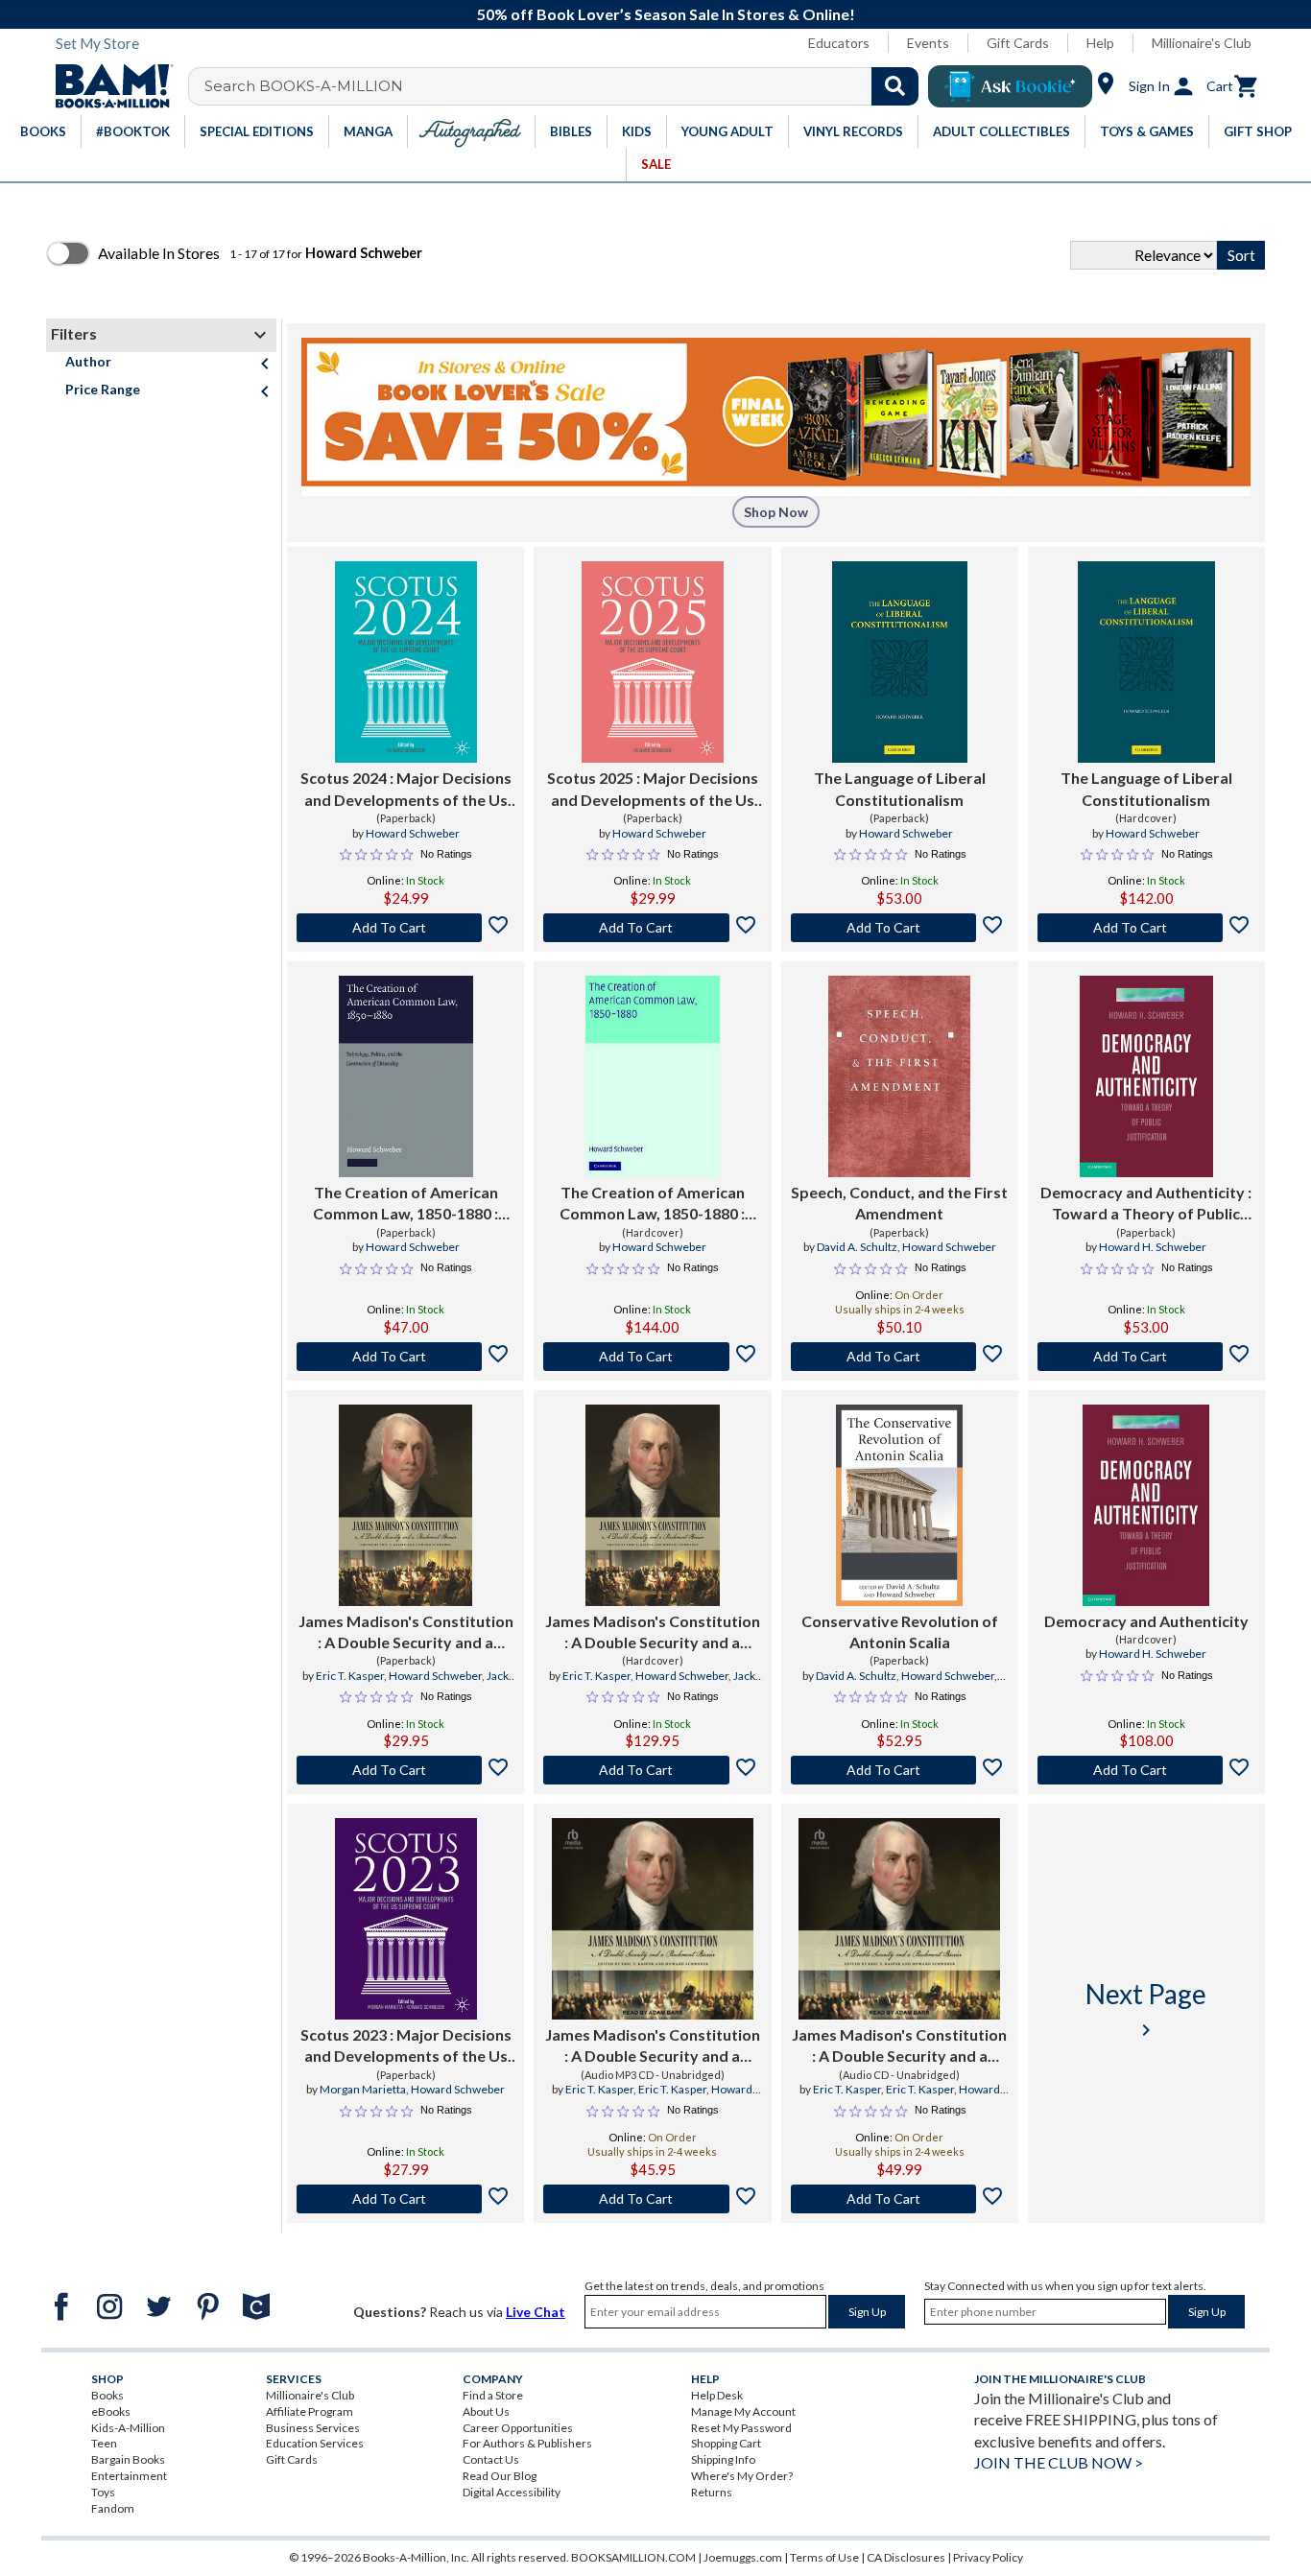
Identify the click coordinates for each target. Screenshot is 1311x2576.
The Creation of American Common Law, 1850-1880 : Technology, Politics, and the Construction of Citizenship (406, 1204)
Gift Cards (1018, 43)
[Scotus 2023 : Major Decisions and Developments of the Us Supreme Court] (406, 1919)
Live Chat (536, 2312)
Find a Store (493, 2395)
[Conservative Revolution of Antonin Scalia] (899, 1505)
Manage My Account (743, 2411)
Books (107, 2395)
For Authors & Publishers (527, 2443)
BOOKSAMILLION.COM (633, 2557)
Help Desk (717, 2395)
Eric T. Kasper (350, 1676)
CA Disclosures (906, 2557)
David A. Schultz (857, 1247)
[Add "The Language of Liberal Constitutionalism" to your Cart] (900, 928)
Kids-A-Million (128, 2428)
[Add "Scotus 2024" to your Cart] (405, 928)
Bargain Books (128, 2459)
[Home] (107, 86)
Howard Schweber (413, 833)
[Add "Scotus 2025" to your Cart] (652, 928)
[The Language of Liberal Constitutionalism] (900, 662)
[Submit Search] (895, 86)
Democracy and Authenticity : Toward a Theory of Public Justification (1146, 1204)
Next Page (1146, 2009)
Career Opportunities (518, 2428)
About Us (486, 2411)
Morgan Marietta (363, 2089)
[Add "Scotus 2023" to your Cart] (405, 2199)
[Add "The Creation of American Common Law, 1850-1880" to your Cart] (405, 1357)
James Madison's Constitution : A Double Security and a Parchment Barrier (406, 1633)
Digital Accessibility (512, 2492)
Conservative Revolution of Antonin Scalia (900, 1631)
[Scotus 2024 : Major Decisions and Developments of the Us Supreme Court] (406, 662)
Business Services (313, 2428)
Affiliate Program (310, 2411)
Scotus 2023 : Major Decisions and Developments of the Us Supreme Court (406, 2046)
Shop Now (776, 512)
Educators (839, 43)
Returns (712, 2492)
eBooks (111, 2411)
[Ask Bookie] (1010, 86)
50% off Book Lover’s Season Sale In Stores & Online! (666, 14)
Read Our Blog (500, 2476)
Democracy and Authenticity (1146, 1621)
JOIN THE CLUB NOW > (1059, 2462)
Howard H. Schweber (1153, 1247)
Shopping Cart (726, 2443)
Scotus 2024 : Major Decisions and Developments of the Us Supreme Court (406, 790)
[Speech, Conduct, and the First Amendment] (900, 1076)
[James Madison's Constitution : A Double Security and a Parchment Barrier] (405, 1505)
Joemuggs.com (743, 2557)
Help (1100, 43)
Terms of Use (824, 2557)
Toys (103, 2492)
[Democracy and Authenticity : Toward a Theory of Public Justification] (1146, 1076)
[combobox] (566, 86)
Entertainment (129, 2476)
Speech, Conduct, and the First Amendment (899, 1203)
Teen (104, 2443)
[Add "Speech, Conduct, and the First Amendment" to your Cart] (900, 1357)
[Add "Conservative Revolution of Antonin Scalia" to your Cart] (900, 1770)
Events (928, 43)
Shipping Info (723, 2459)
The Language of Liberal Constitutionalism (900, 788)
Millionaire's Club (1202, 43)
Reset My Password (741, 2428)
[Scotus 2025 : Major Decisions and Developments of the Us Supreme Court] (653, 662)
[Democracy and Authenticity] (1146, 1505)
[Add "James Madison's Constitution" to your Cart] (405, 1770)
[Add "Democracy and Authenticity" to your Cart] (1146, 1357)
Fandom (113, 2508)
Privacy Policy (988, 2557)
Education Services (315, 2443)
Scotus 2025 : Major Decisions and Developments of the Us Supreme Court (653, 790)
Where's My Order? (742, 2476)
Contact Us (491, 2459)
